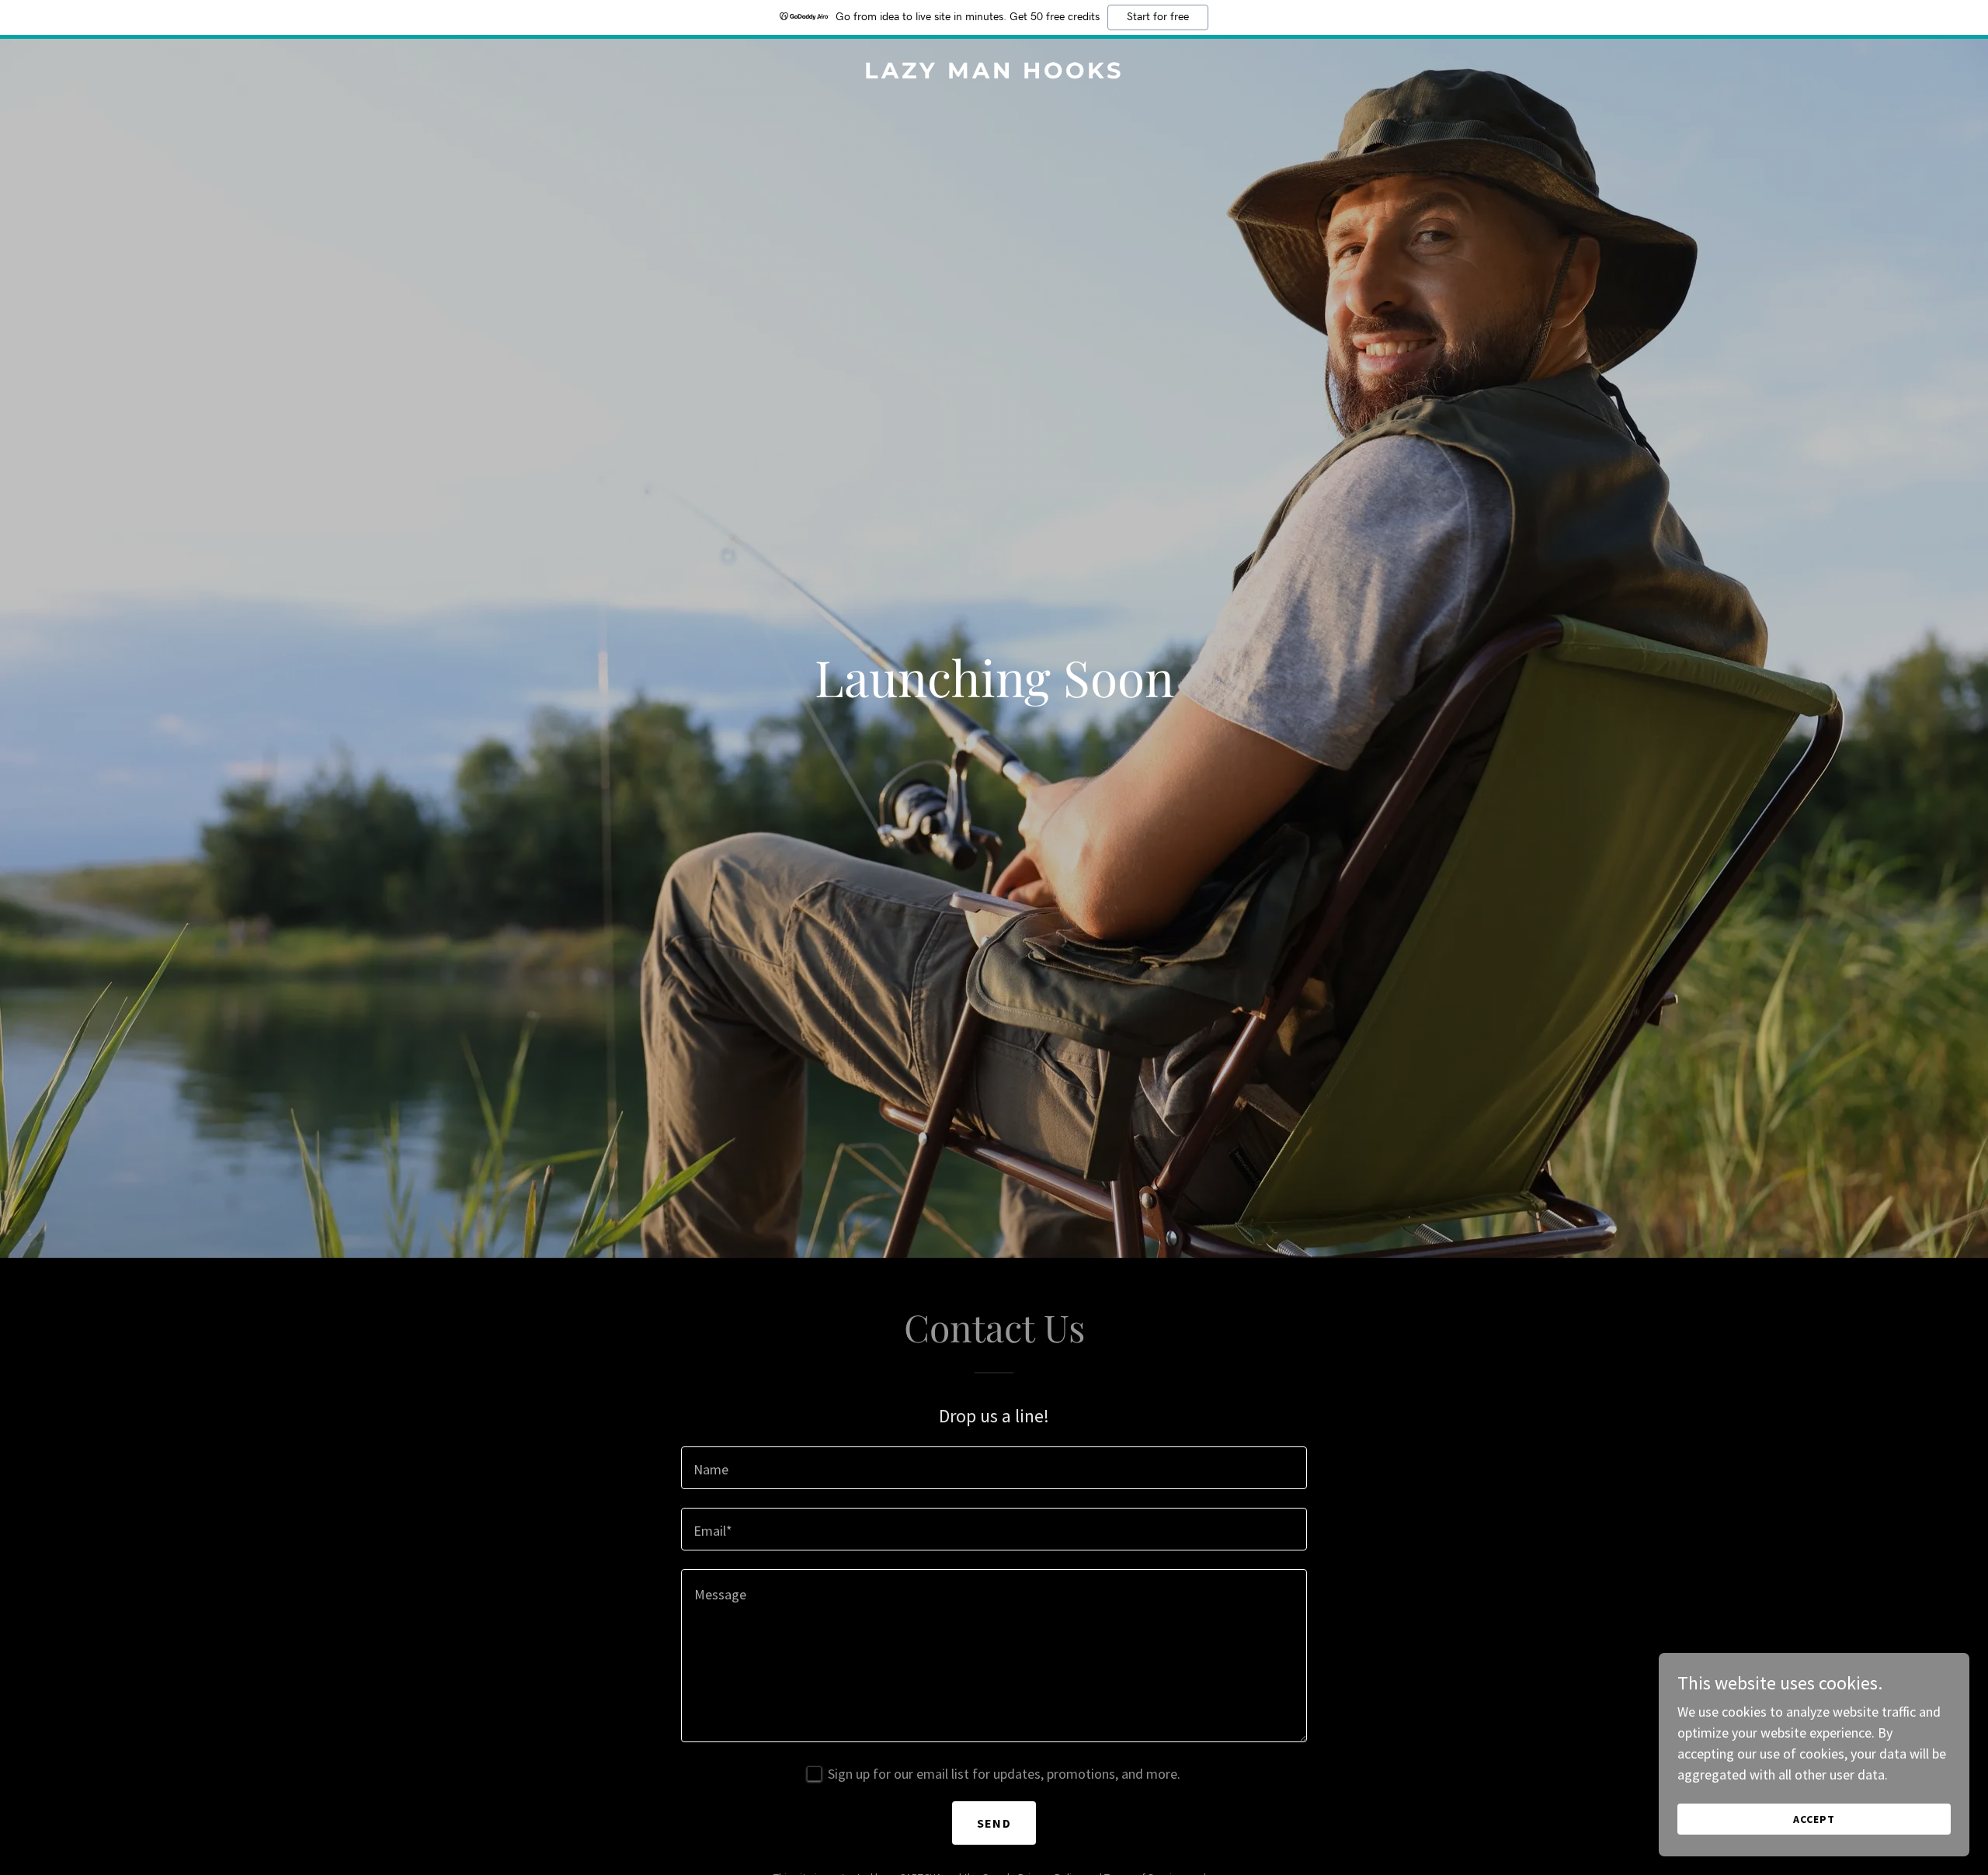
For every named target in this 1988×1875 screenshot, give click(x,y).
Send (994, 1823)
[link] (994, 73)
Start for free (1158, 17)
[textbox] (994, 1468)
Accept (1814, 1819)
